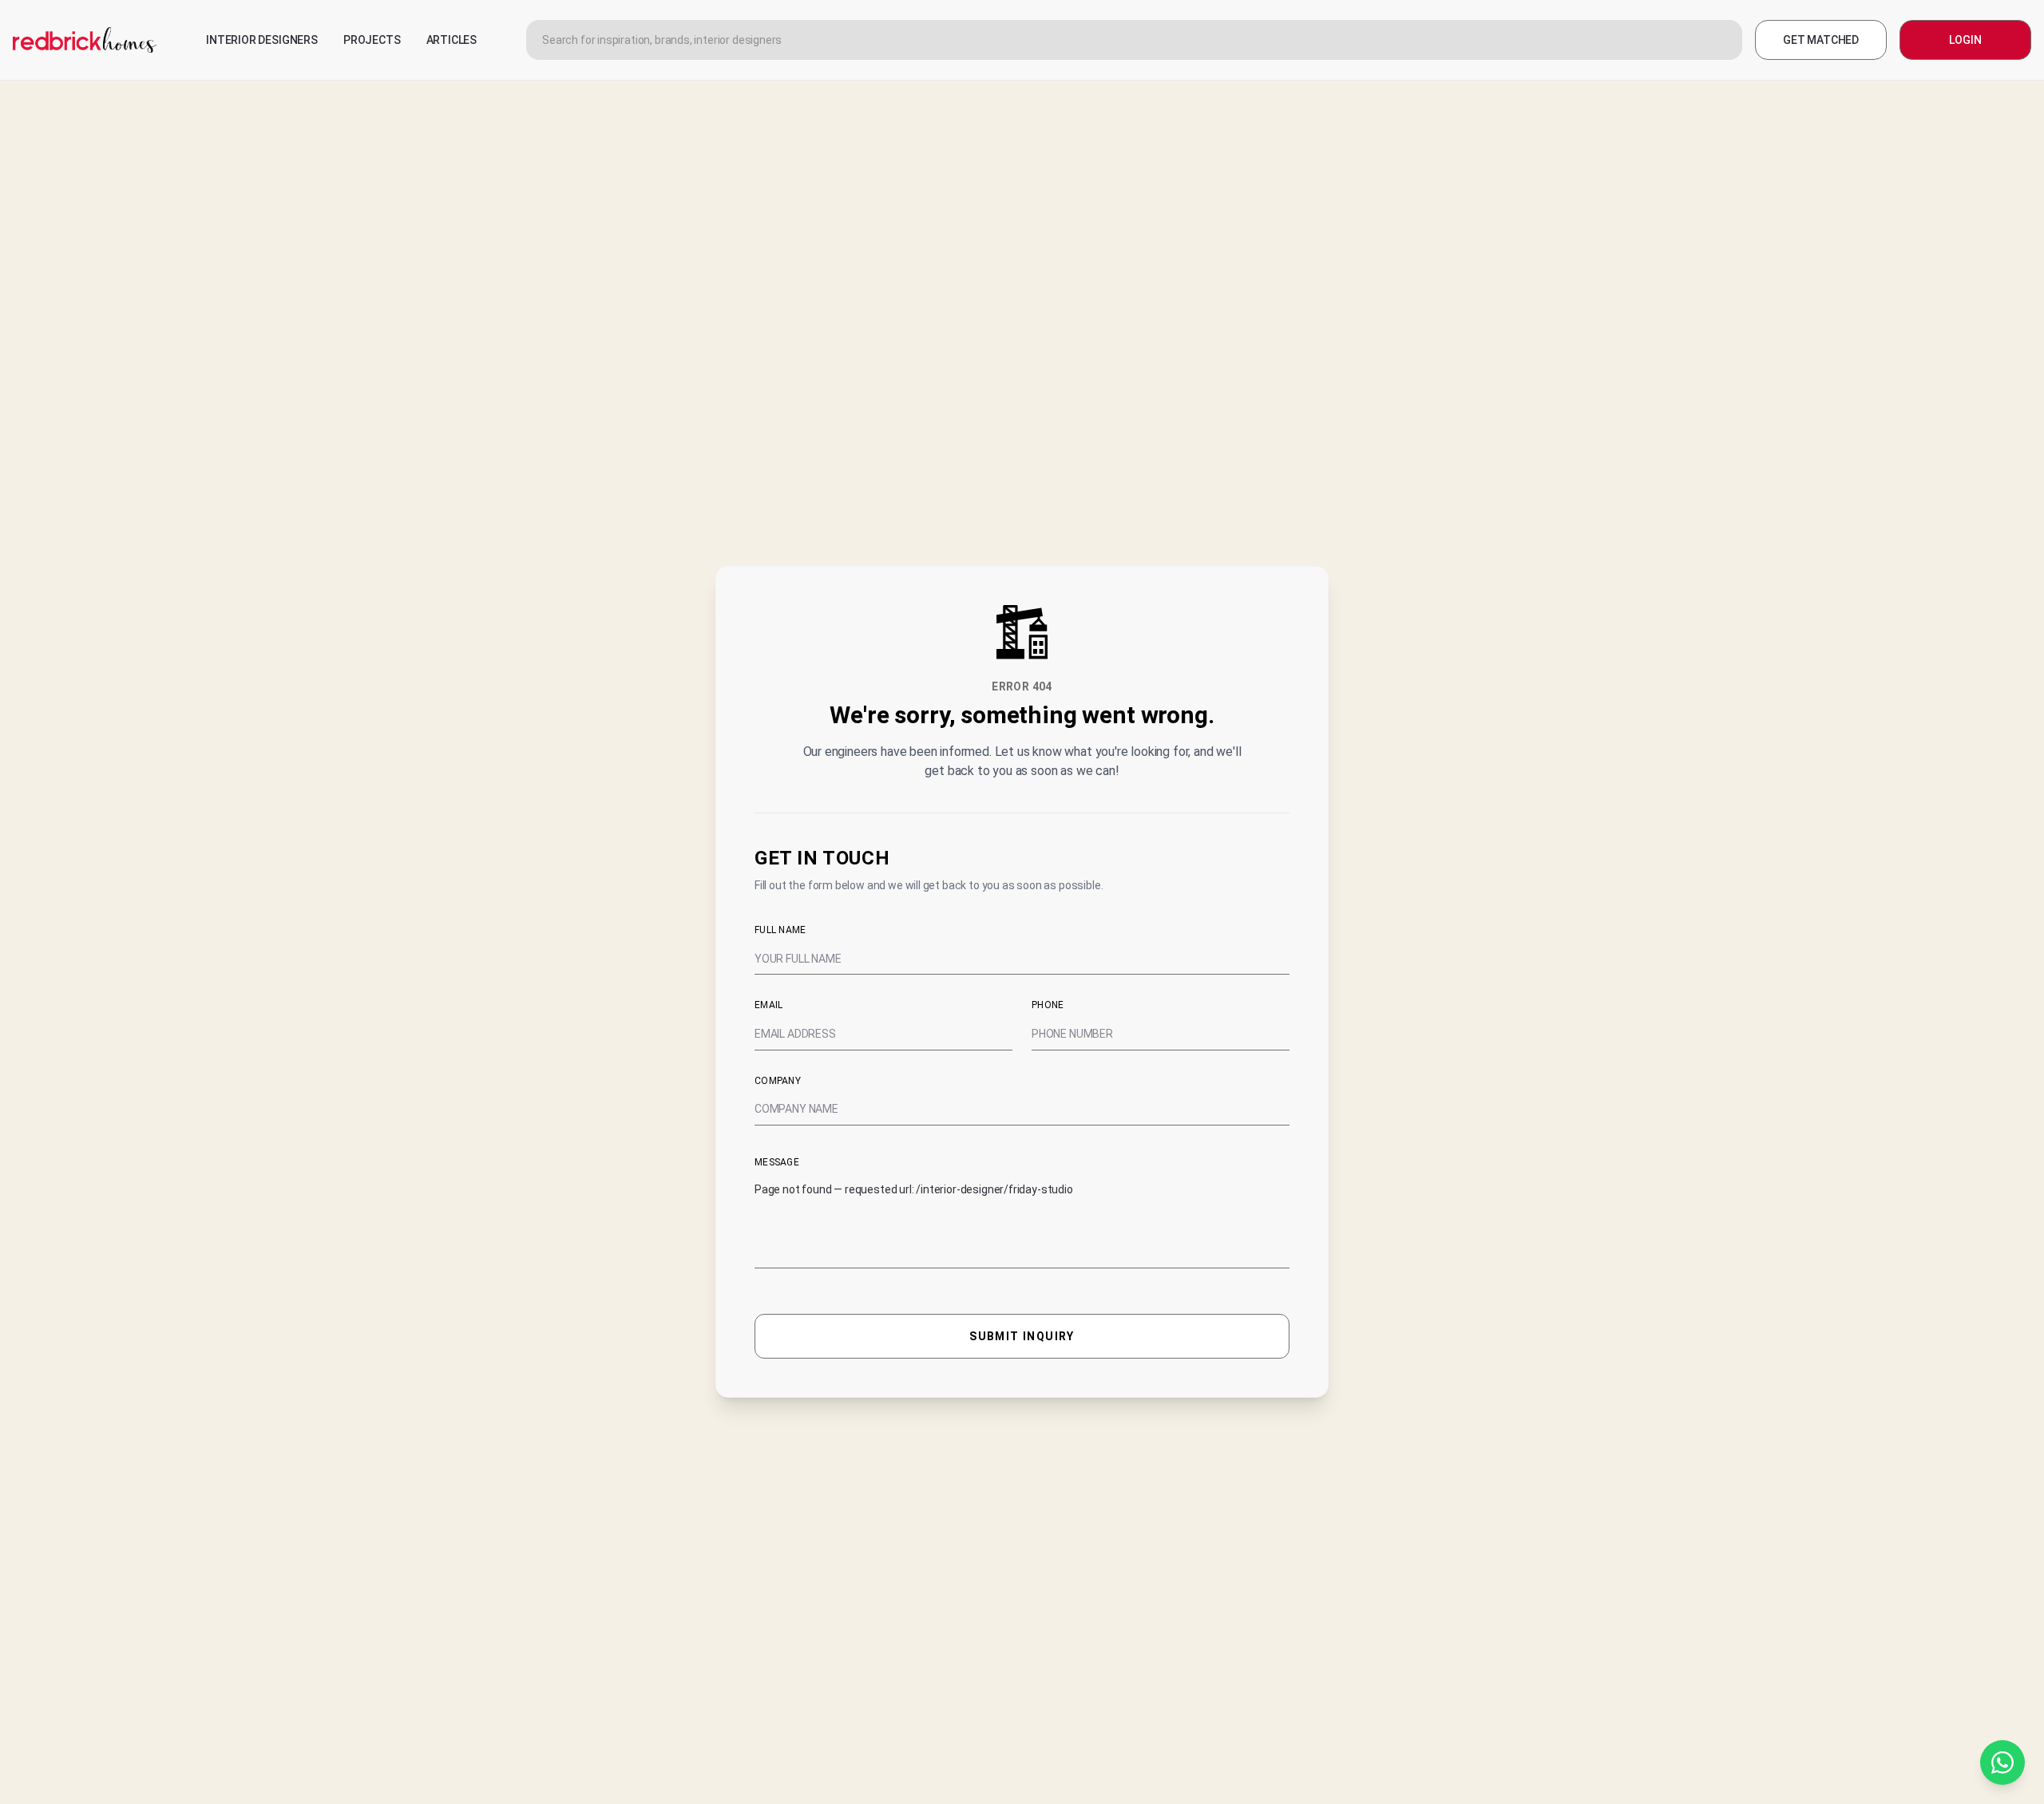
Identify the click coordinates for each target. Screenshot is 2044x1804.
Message (777, 1162)
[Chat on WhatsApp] (2002, 1762)
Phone (1048, 1005)
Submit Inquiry (1022, 1336)
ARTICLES (452, 40)
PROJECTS (372, 40)
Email (769, 1005)
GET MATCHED (1821, 40)
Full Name (780, 930)
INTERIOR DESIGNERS (262, 40)
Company (778, 1081)
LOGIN (1965, 40)
